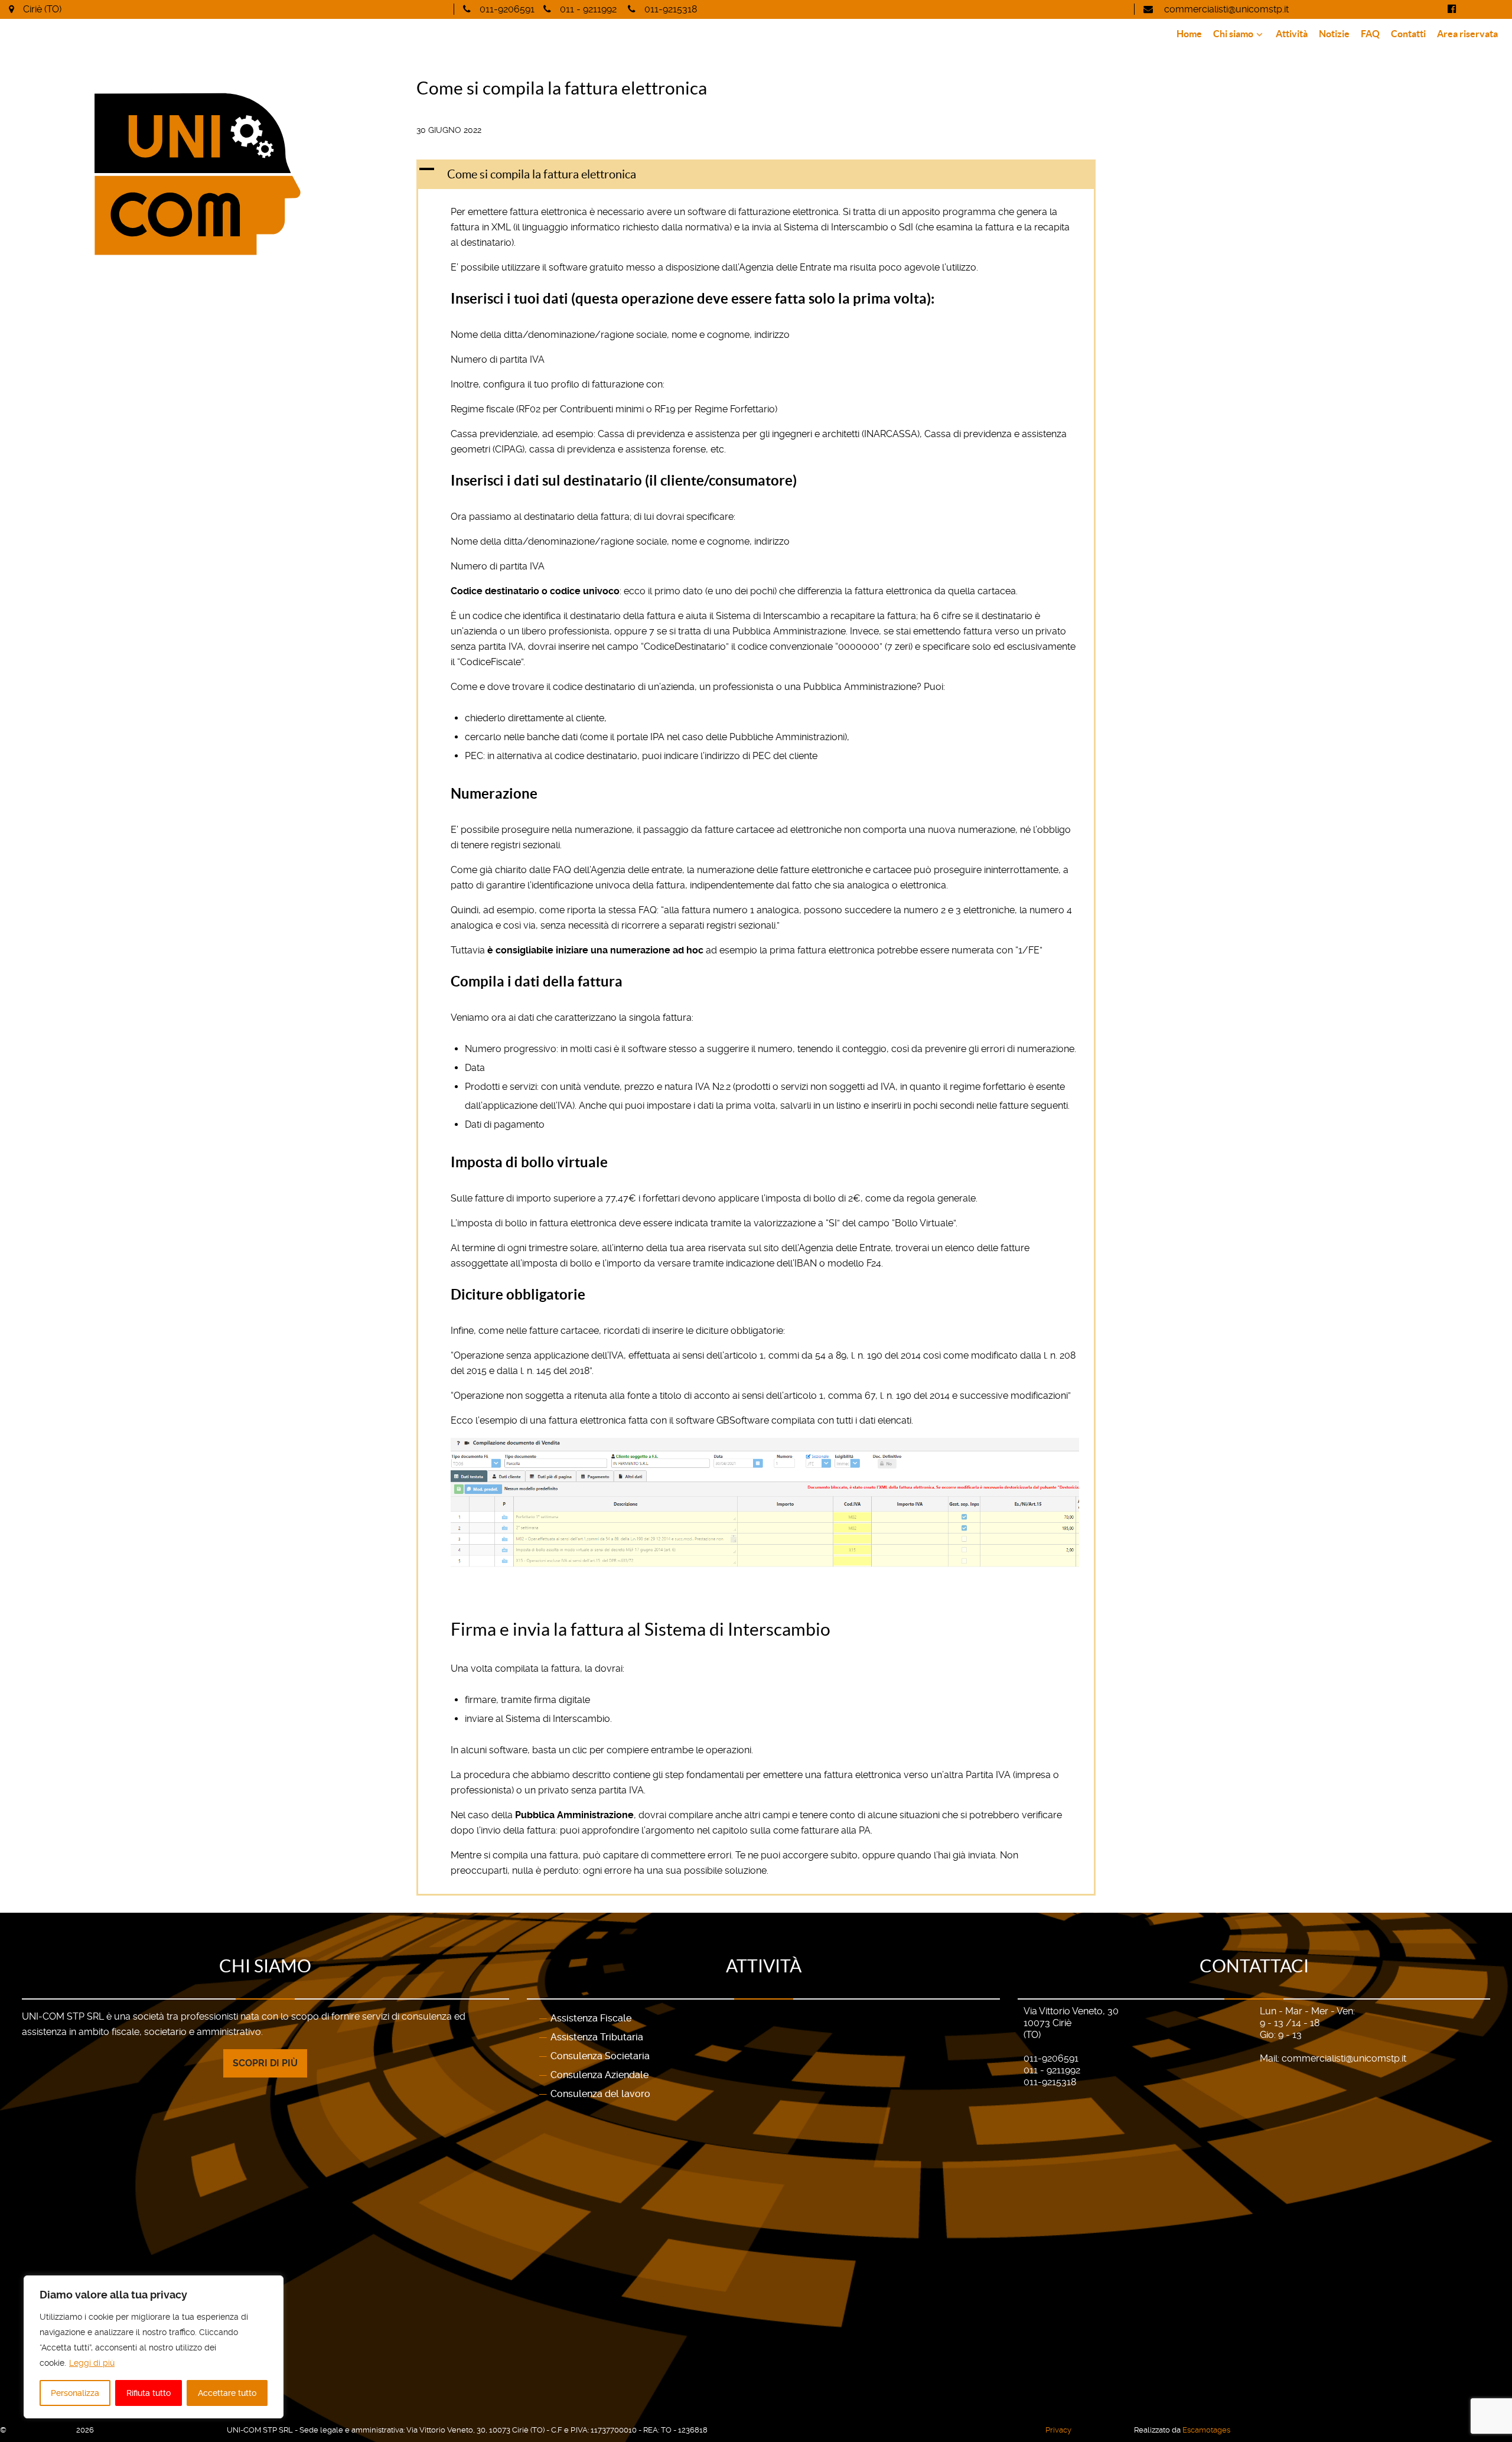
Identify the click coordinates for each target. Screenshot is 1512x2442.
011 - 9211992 (588, 9)
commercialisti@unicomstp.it (1225, 9)
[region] (154, 2347)
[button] (756, 174)
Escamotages (1206, 2430)
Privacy (1058, 2430)
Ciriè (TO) (42, 9)
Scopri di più (265, 2063)
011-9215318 (671, 9)
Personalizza (75, 2393)
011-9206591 (507, 9)
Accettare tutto (227, 2393)
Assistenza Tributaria (597, 2037)
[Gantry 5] (309, 174)
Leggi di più (92, 2363)
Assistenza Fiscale (591, 2018)
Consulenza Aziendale (599, 2075)
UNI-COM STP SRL (42, 2430)
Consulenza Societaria (600, 2056)
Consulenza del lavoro (600, 2094)
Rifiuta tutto (149, 2393)
